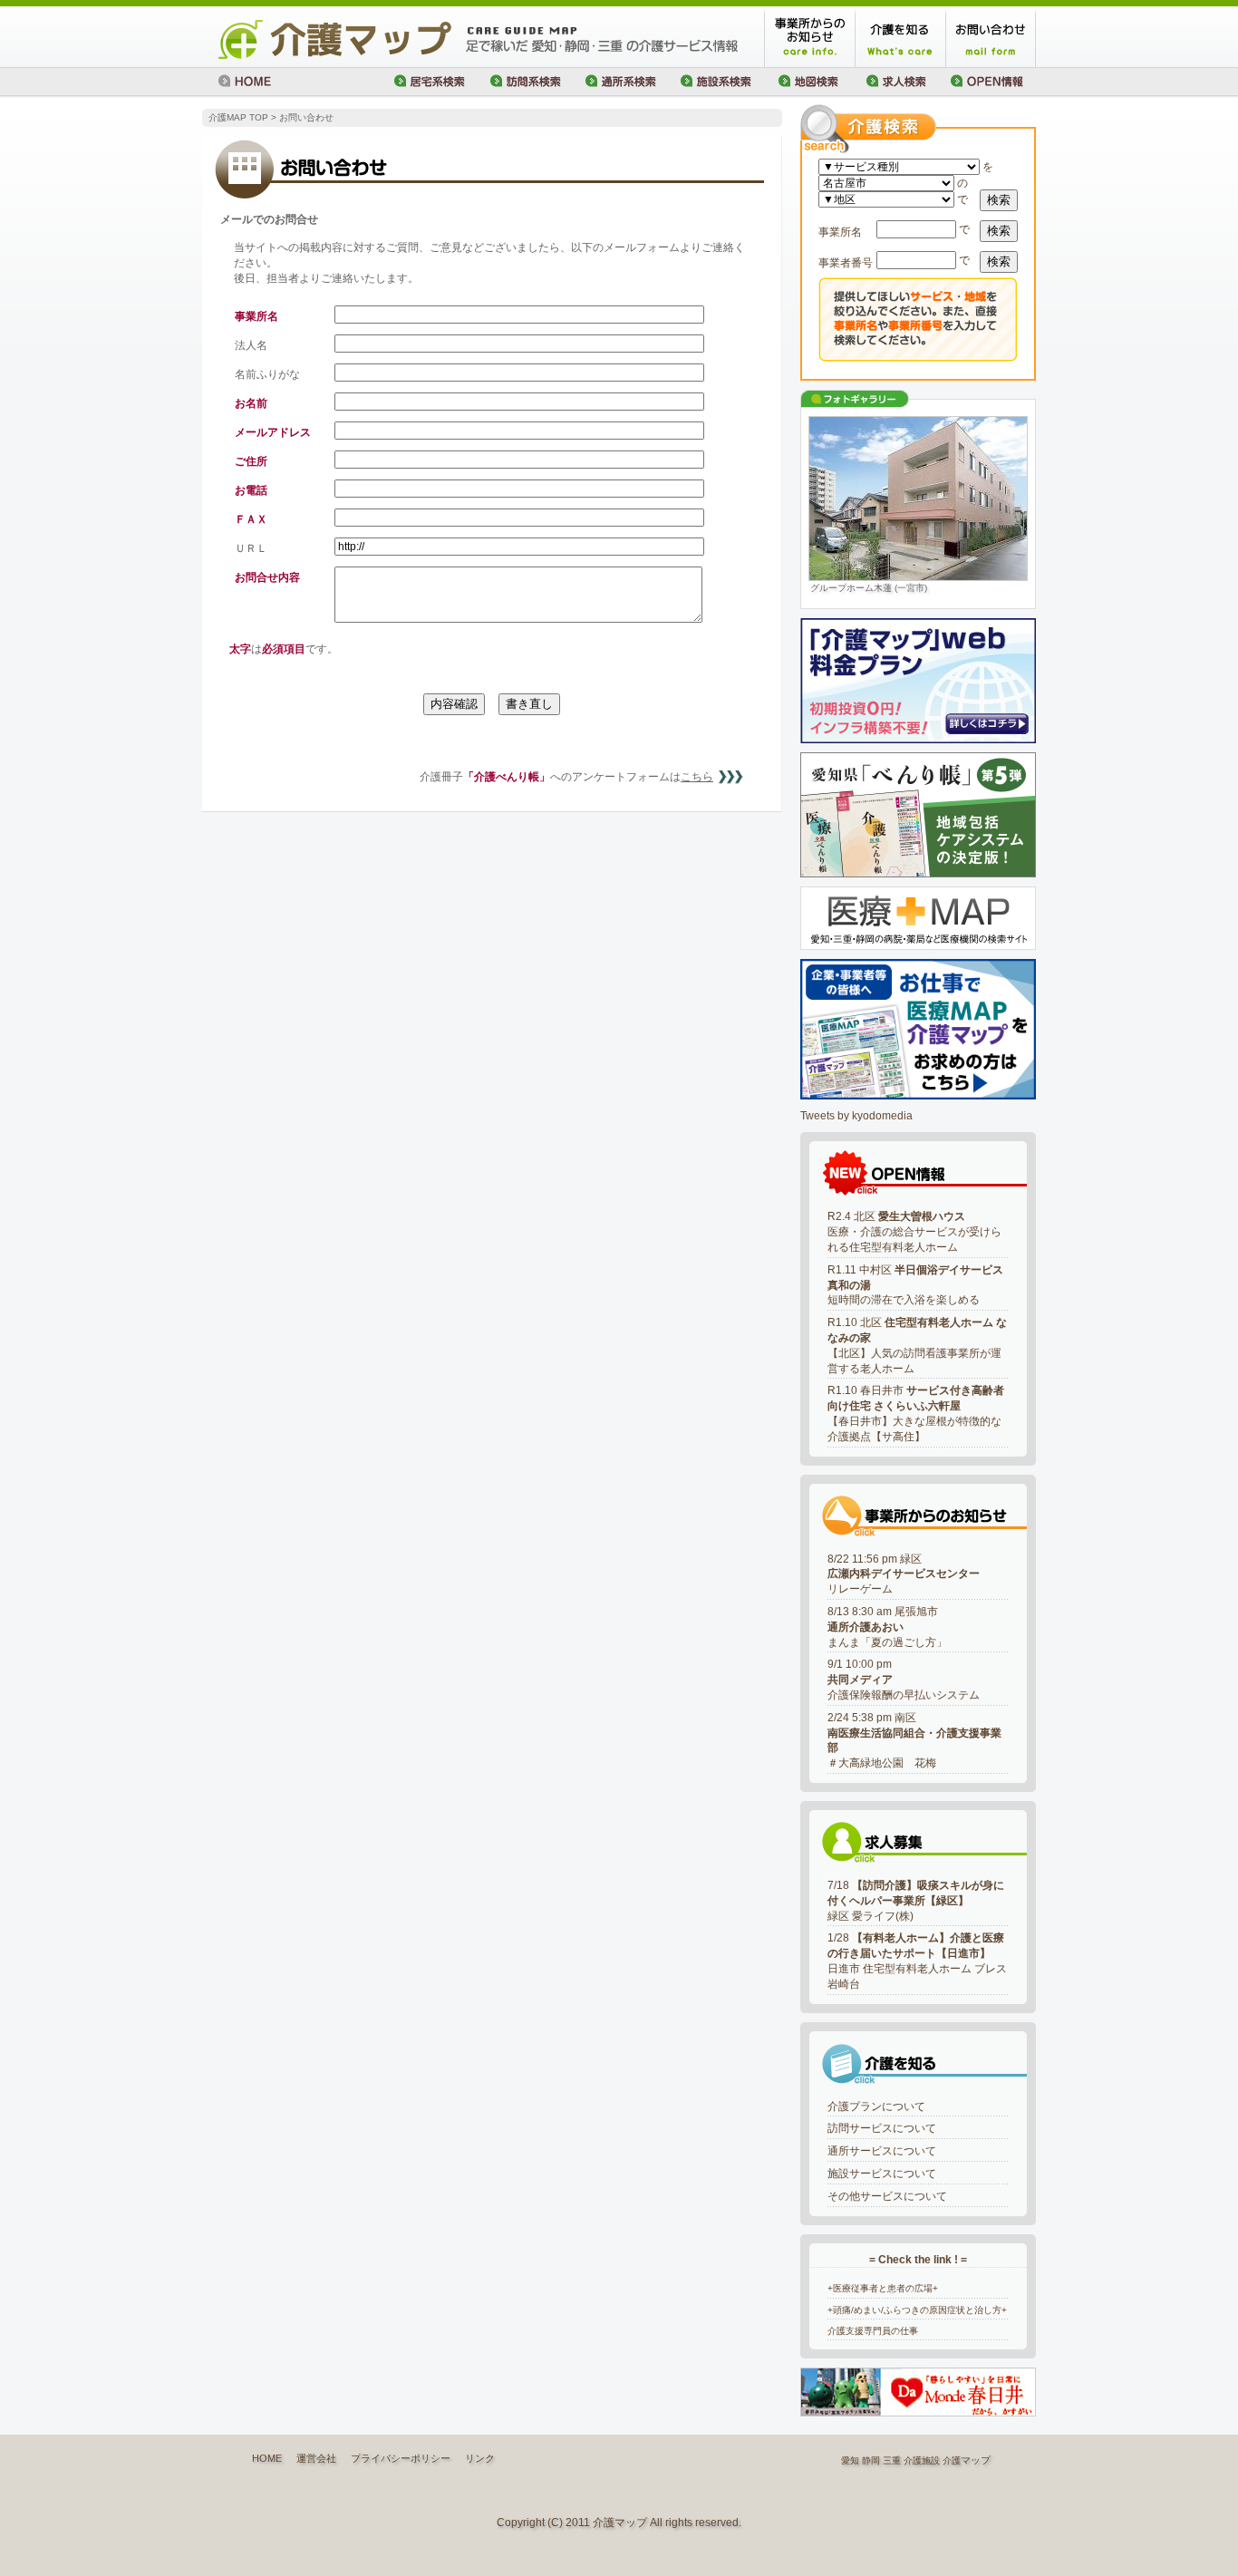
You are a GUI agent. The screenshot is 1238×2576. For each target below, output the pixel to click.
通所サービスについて (882, 2151)
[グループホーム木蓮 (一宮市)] (918, 499)
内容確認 (454, 704)
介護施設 (922, 2460)
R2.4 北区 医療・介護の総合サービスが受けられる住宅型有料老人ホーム (914, 1232)
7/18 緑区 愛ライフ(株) (916, 1901)
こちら (697, 777)
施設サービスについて (882, 2174)
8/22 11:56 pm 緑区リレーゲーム (904, 1574)
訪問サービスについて (882, 2128)
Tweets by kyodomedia (856, 1116)
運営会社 (316, 2458)
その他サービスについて (887, 2196)
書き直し (529, 704)
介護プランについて (876, 2106)
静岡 (871, 2460)
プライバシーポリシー (401, 2458)
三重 (892, 2460)
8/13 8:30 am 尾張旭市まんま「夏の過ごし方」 (887, 1627)
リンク (480, 2458)
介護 (952, 2460)
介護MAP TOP (238, 117)
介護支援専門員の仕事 (873, 2331)
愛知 (850, 2460)
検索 (999, 200)
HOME (267, 2458)
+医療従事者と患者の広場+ (883, 2288)
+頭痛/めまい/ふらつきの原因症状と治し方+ (917, 2310)
